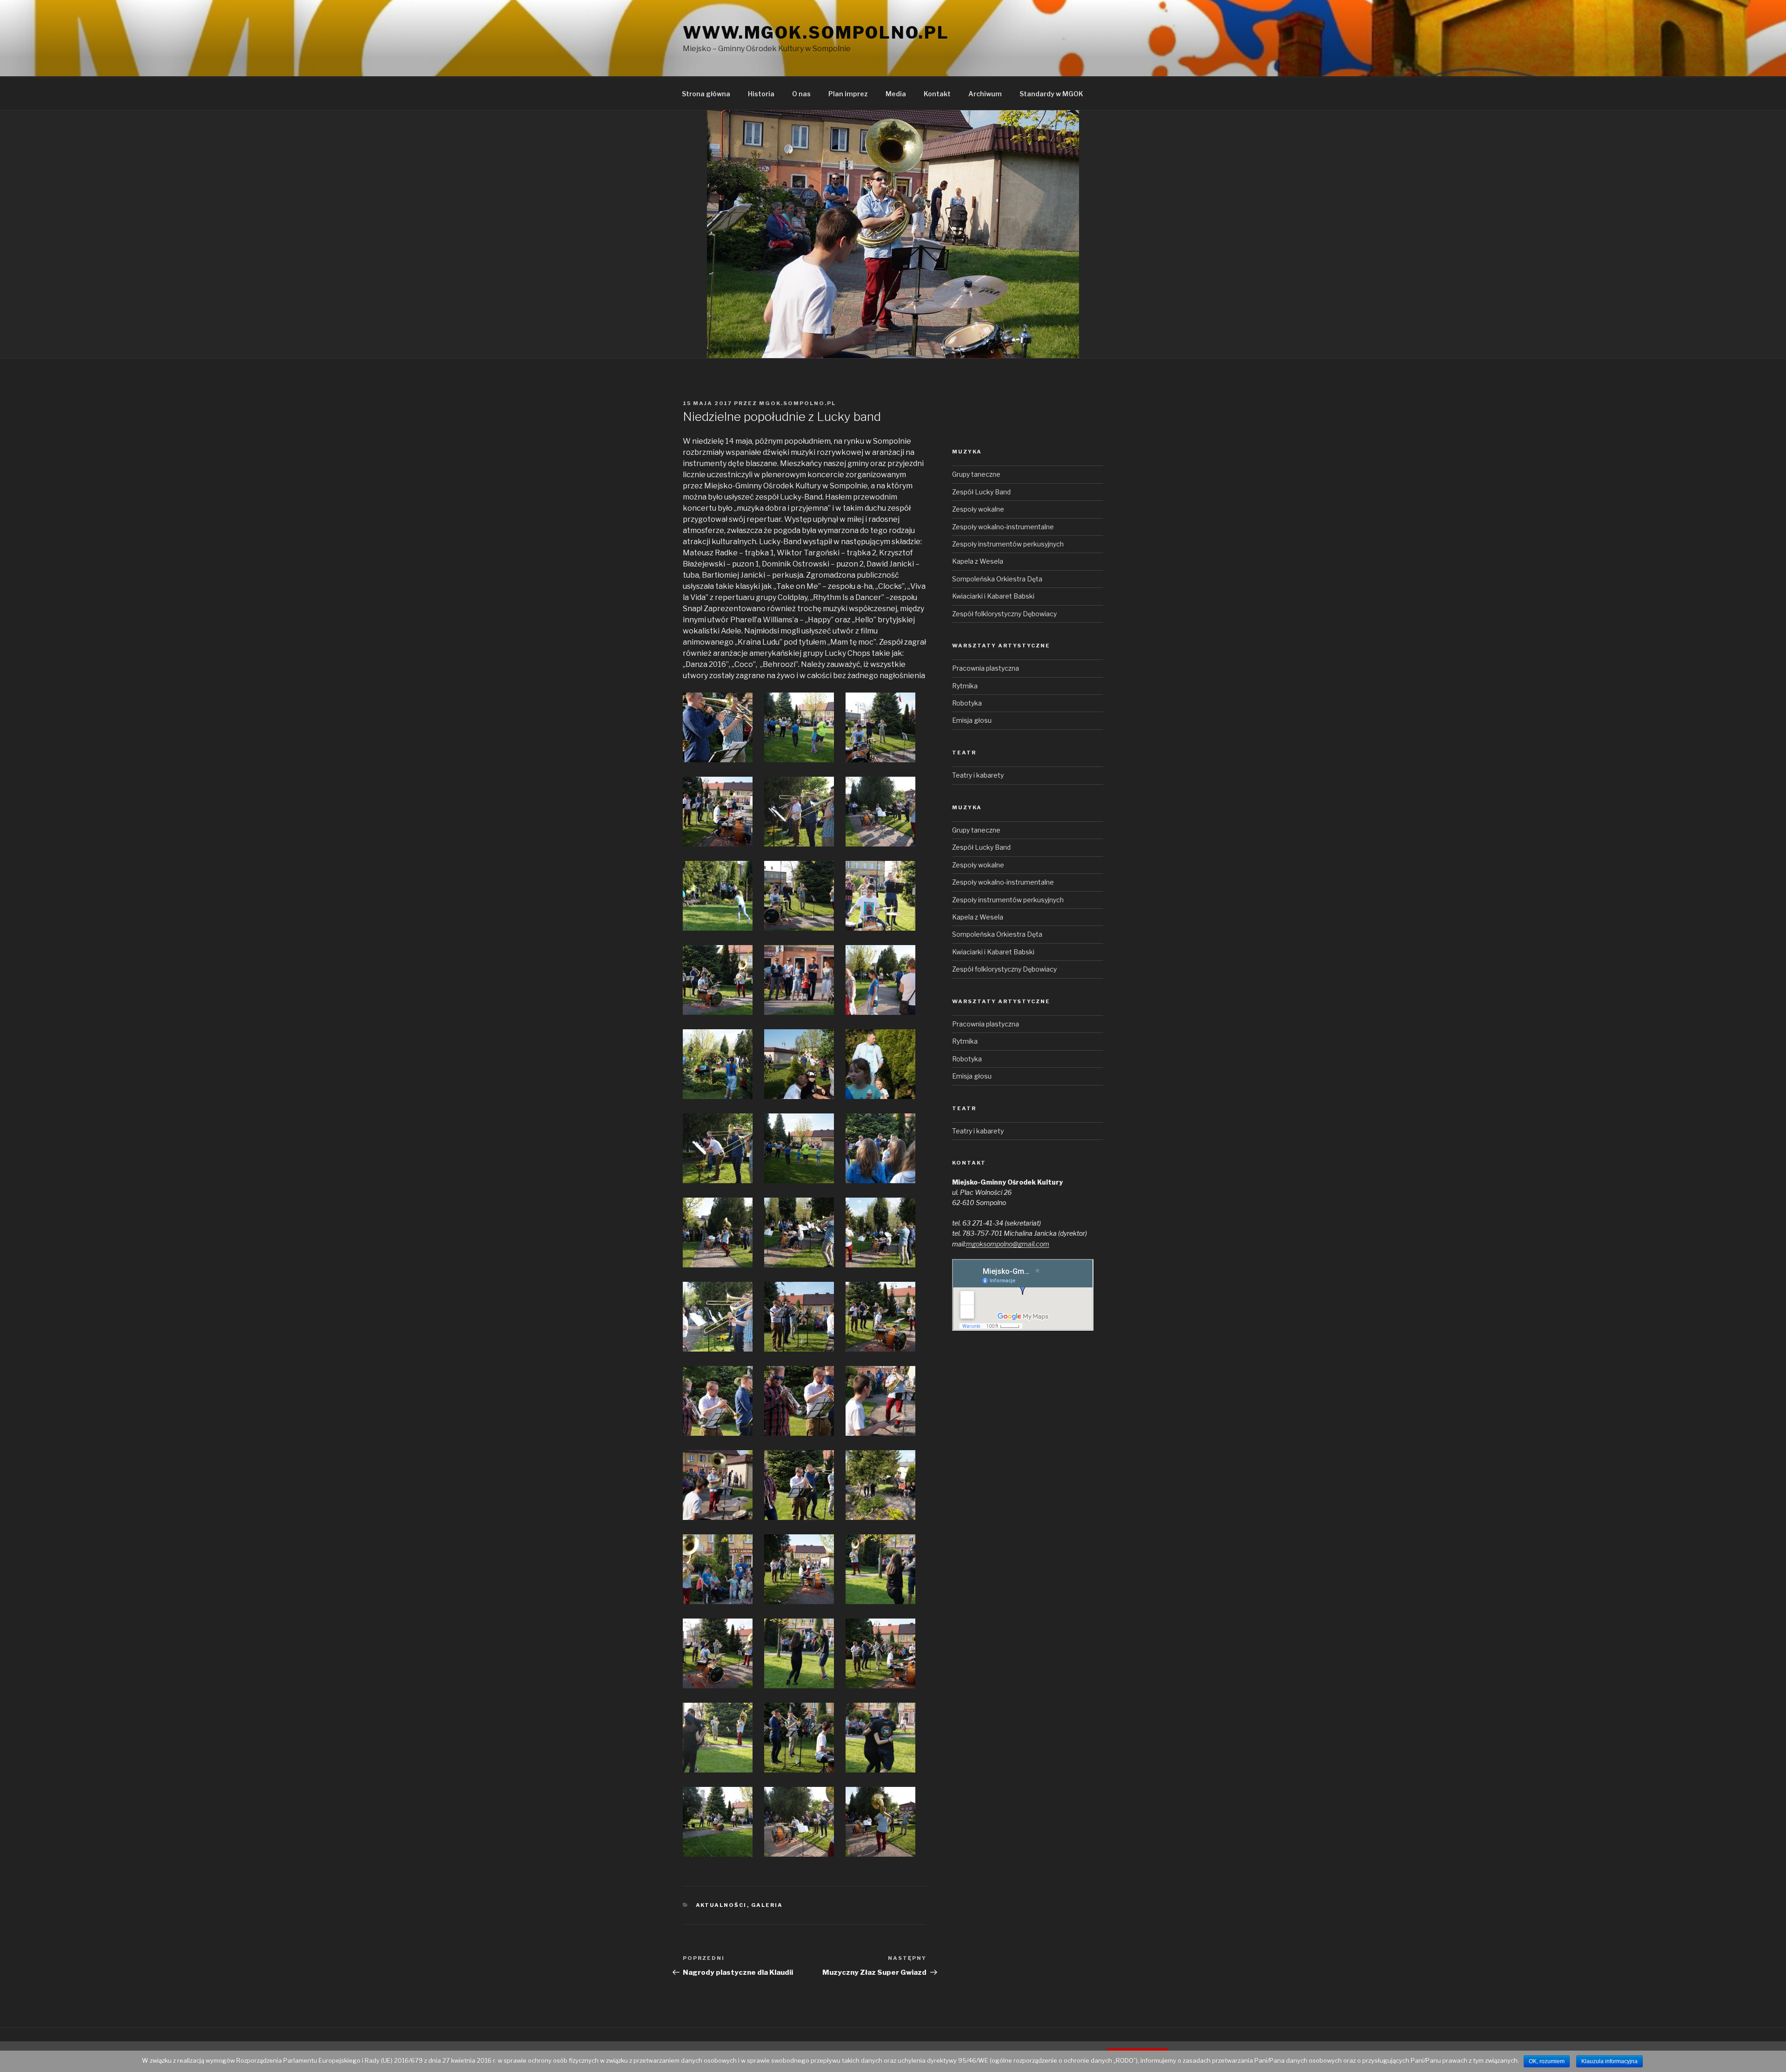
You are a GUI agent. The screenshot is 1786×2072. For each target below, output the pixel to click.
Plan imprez (848, 94)
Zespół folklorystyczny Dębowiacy (1004, 614)
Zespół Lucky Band (981, 492)
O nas (801, 94)
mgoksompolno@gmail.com (1008, 1244)
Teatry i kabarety (978, 775)
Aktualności (721, 1905)
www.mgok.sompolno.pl (816, 33)
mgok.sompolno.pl (797, 403)
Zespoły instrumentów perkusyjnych (1008, 544)
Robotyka (967, 703)
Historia (761, 94)
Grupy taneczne (976, 474)
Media (896, 94)
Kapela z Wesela (978, 561)
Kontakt (937, 94)
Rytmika (965, 686)
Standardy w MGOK (1051, 94)
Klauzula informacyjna (1609, 2061)
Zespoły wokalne (978, 509)
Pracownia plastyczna (986, 668)
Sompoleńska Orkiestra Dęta (997, 579)
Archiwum (985, 94)
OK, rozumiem (1547, 2061)
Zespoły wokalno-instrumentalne (1003, 527)
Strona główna (706, 94)
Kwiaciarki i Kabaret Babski (993, 596)
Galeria (767, 1905)
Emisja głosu (972, 720)
